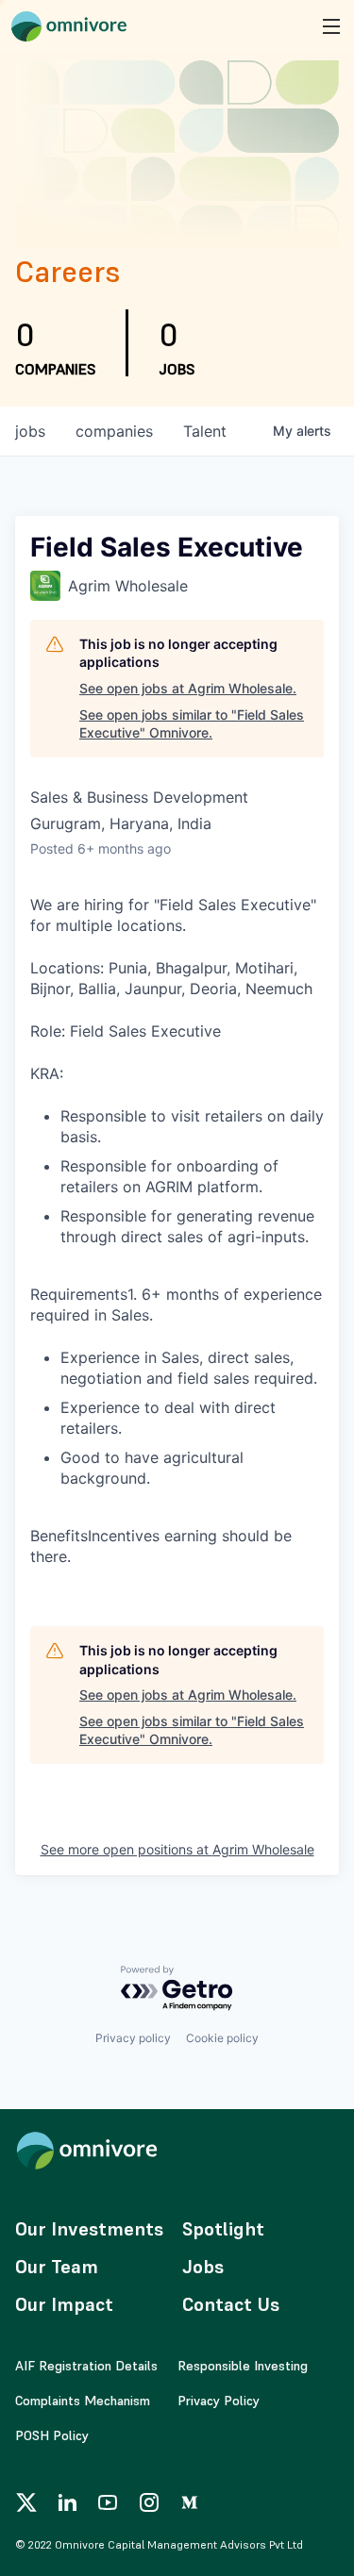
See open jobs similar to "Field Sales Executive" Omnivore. (192, 724)
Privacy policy (133, 2038)
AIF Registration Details (86, 2366)
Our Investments (89, 2229)
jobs (30, 431)
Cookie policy (222, 2038)
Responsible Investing (243, 2366)
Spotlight (223, 2229)
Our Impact (64, 2304)
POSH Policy (52, 2435)
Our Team (57, 2267)
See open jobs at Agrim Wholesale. (188, 688)
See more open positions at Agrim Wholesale (177, 1849)
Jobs (203, 2267)
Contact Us (231, 2304)
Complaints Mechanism (83, 2401)
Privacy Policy (219, 2401)
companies (114, 431)
